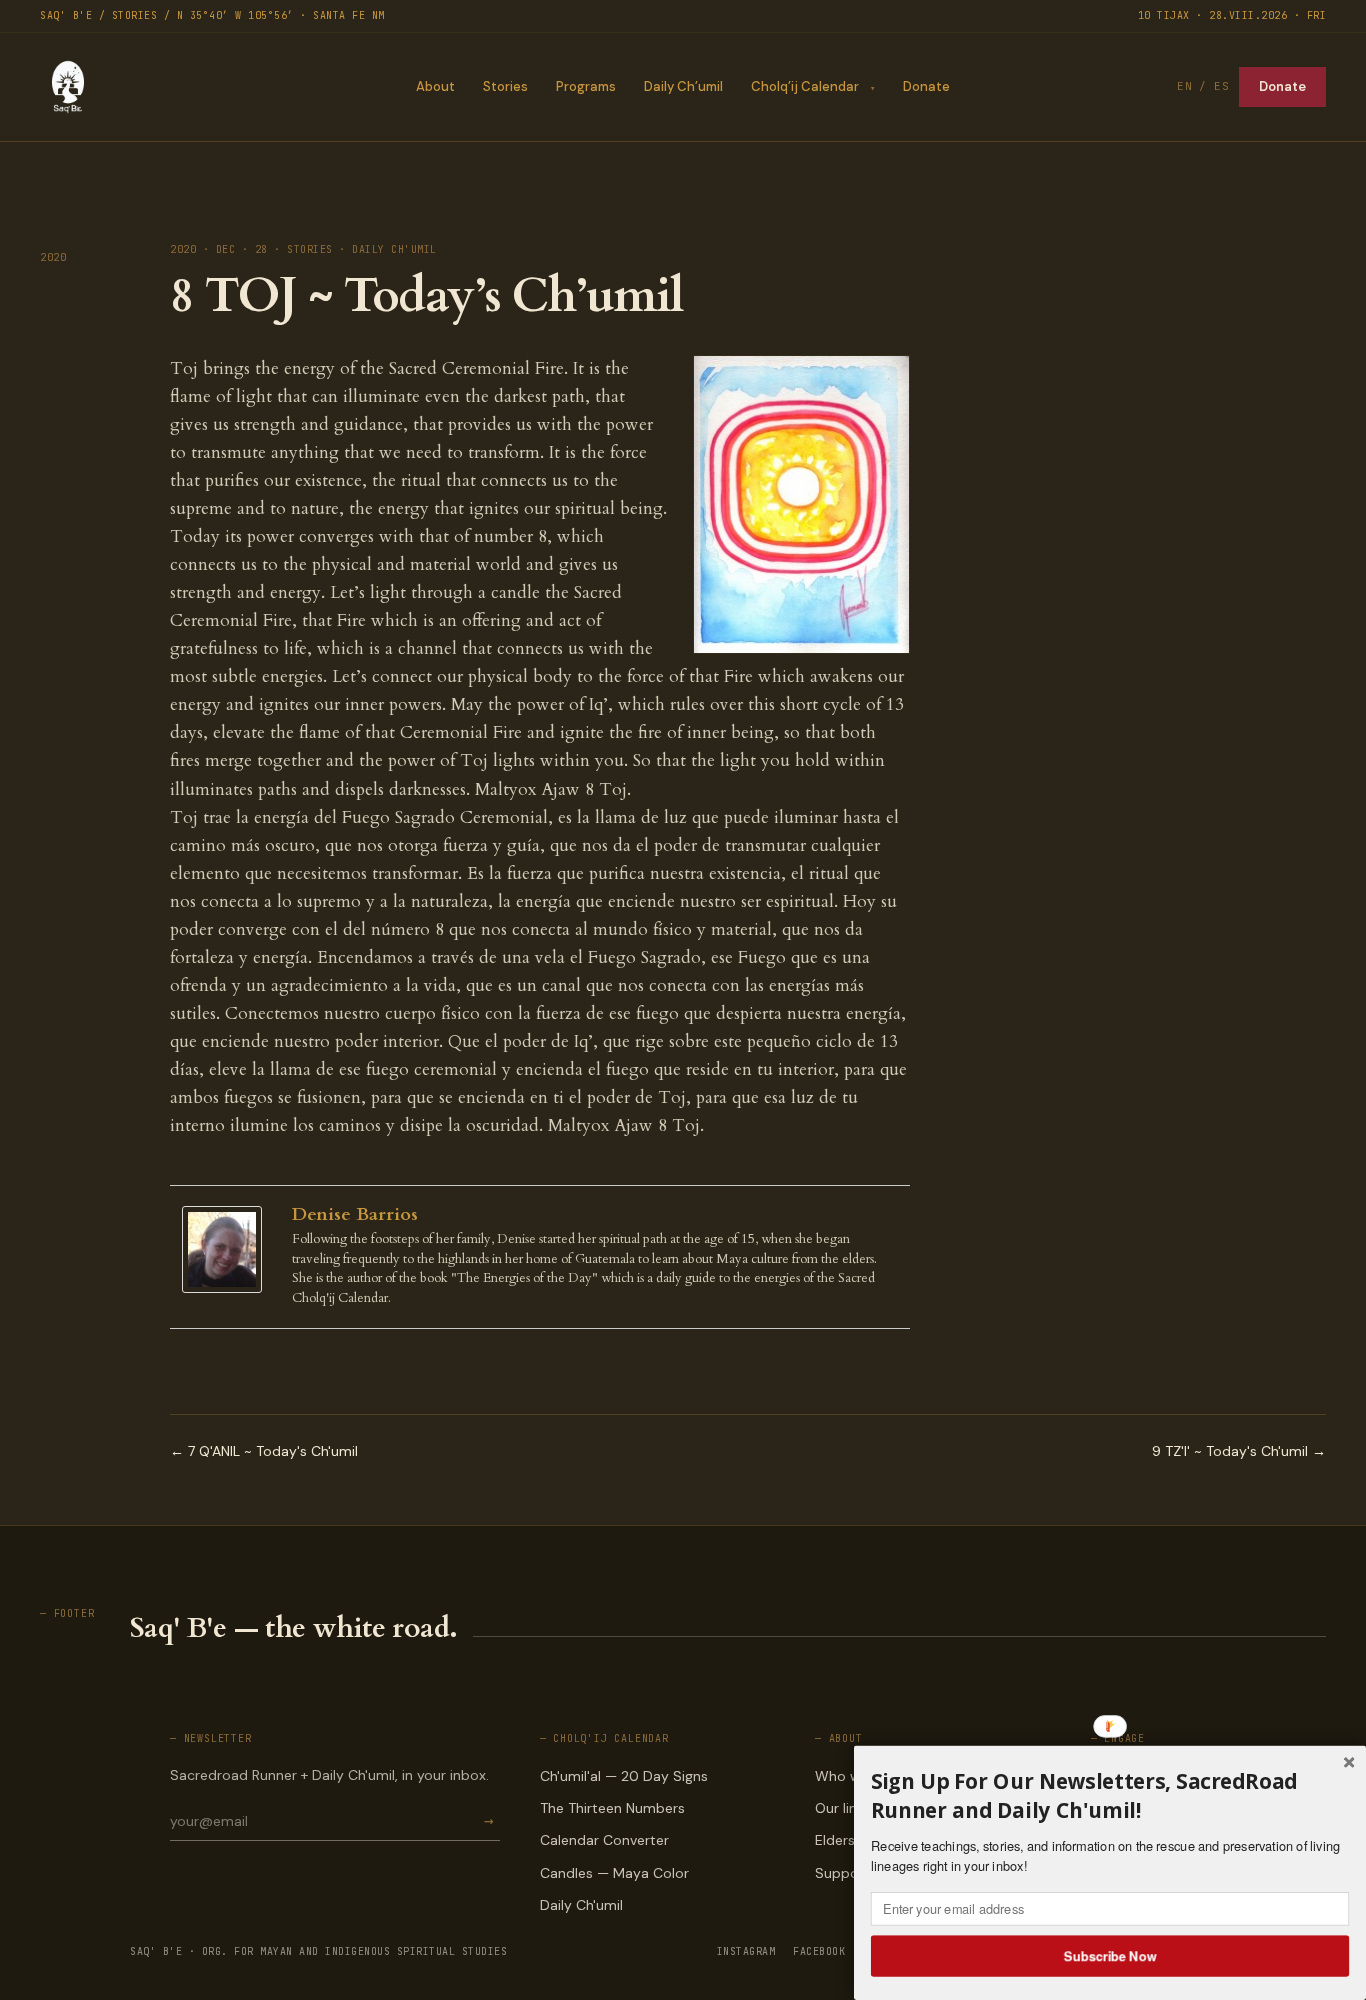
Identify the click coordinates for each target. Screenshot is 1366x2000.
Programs (586, 86)
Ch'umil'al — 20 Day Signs (624, 1776)
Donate (926, 86)
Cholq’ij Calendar (805, 86)
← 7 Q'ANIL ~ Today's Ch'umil (264, 1451)
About (435, 86)
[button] (1110, 1795)
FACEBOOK (819, 1951)
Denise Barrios (355, 1214)
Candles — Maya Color (614, 1873)
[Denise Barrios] (227, 1249)
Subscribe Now (1110, 1955)
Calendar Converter (604, 1840)
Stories (505, 86)
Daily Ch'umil (581, 1905)
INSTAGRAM (746, 1951)
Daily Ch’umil (683, 86)
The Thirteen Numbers (612, 1808)
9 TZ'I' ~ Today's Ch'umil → (1239, 1451)
